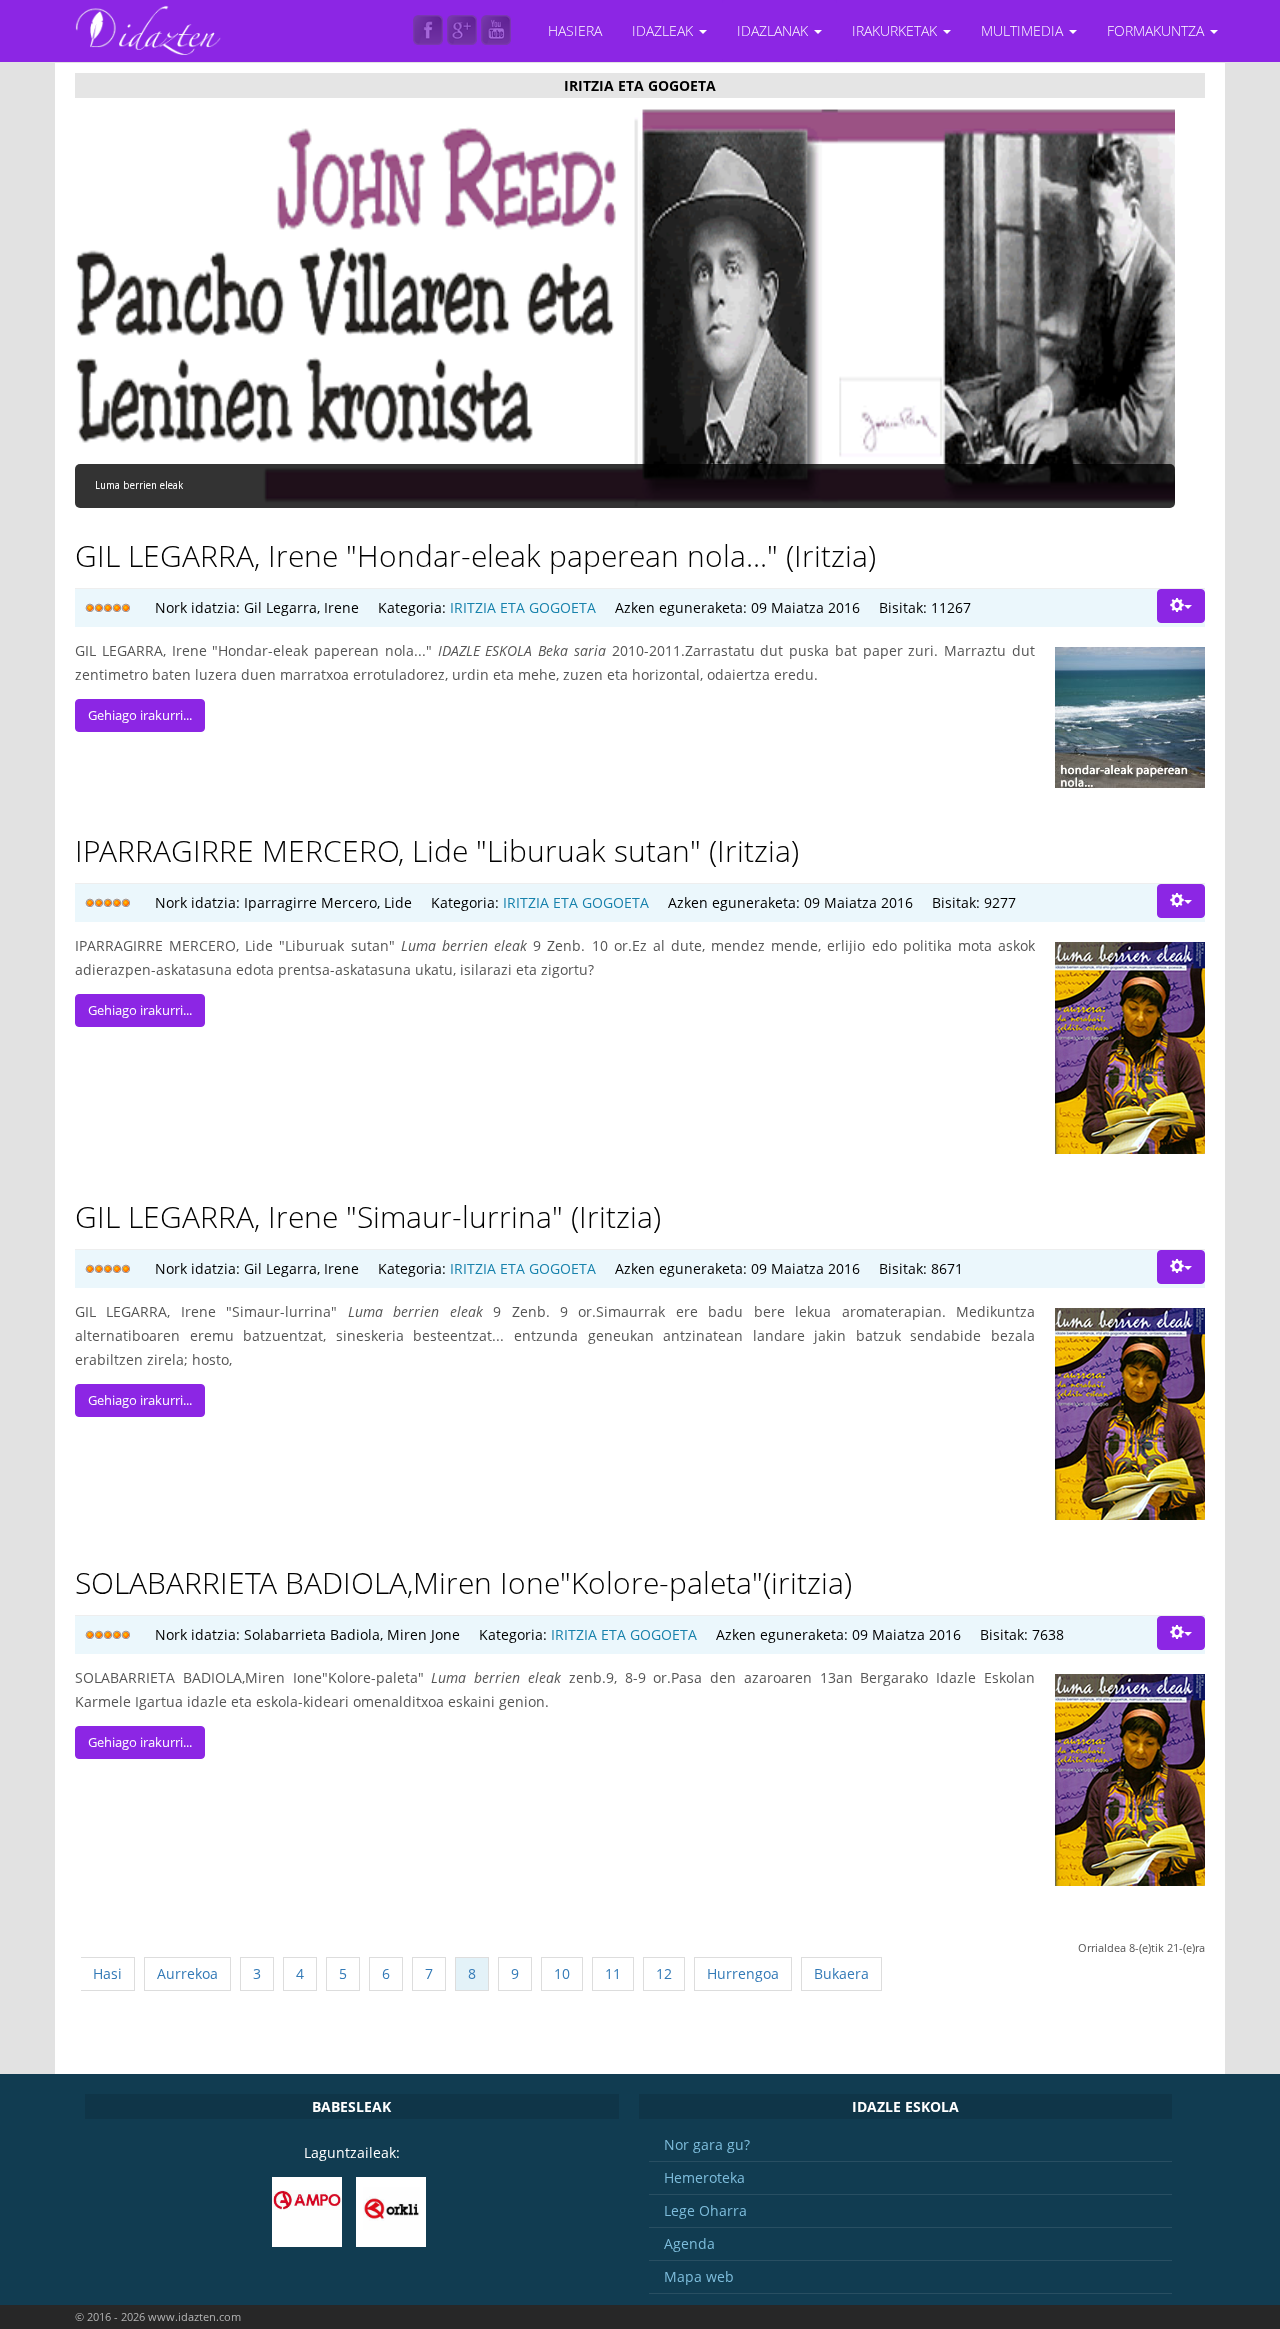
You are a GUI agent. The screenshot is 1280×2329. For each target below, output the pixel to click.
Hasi (107, 1973)
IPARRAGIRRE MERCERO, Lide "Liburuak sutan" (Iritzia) (437, 850)
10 (562, 1973)
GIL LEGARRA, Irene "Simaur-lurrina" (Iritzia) (368, 1216)
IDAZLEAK (664, 30)
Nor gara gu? (707, 2144)
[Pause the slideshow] (1114, 308)
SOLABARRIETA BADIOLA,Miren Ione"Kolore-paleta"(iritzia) (463, 1582)
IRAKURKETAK (896, 30)
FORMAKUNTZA (1157, 30)
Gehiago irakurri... (140, 715)
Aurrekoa (187, 1973)
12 (664, 1973)
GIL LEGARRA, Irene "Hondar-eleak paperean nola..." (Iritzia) (475, 555)
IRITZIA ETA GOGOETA (523, 607)
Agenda (689, 2243)
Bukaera (841, 1973)
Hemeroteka (704, 2177)
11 (613, 1973)
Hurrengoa (743, 1973)
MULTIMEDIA (1024, 30)
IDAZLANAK (774, 30)
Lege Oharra (705, 2210)
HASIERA (575, 30)
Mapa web (699, 2276)
